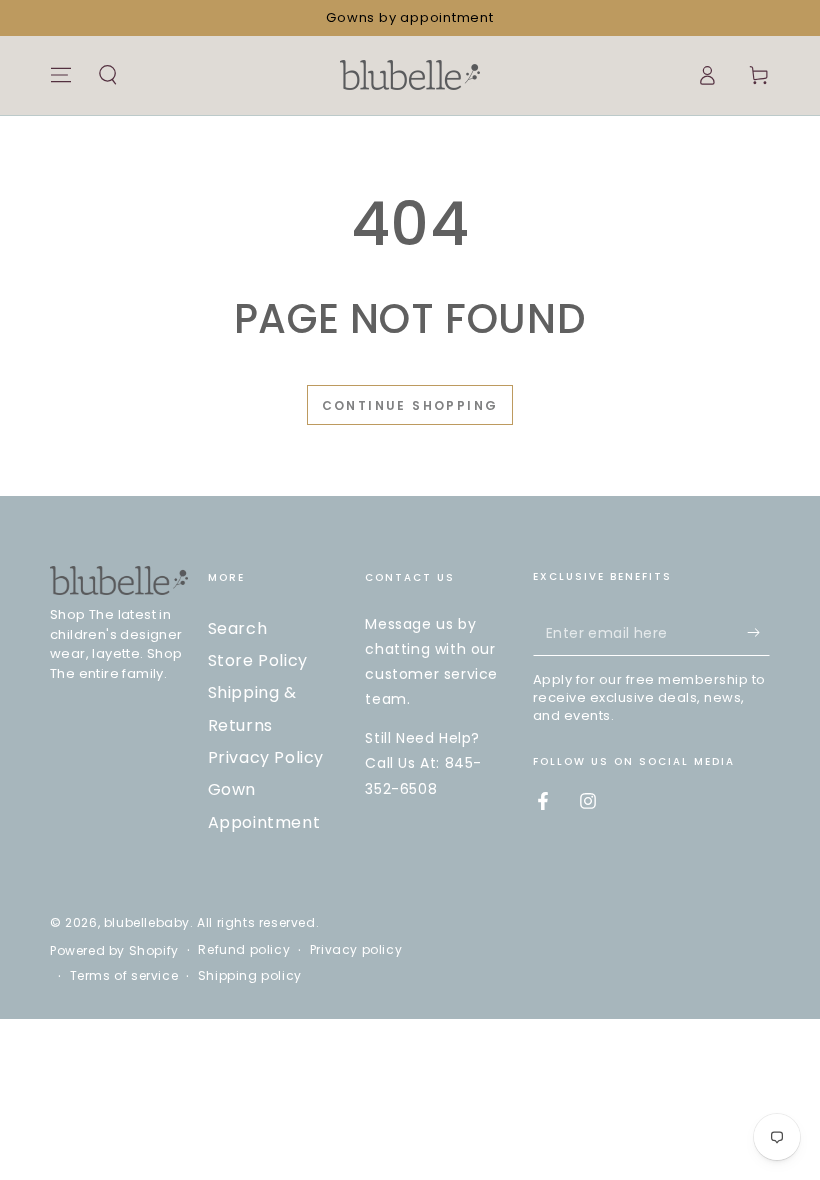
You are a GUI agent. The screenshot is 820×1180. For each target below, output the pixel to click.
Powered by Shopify (114, 951)
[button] (108, 75)
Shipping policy (250, 976)
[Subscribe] (758, 633)
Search (238, 628)
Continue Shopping (410, 405)
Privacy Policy (266, 757)
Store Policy (258, 660)
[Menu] (61, 75)
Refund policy (244, 950)
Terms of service (124, 976)
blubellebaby (147, 922)
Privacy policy (356, 950)
